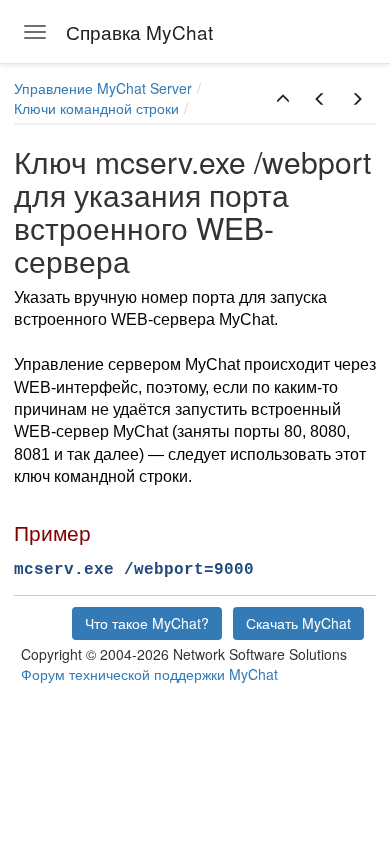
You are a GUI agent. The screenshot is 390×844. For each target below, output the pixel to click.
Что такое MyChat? (147, 623)
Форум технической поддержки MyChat (149, 674)
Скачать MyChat (298, 623)
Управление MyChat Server (103, 88)
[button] (283, 99)
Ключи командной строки (96, 108)
